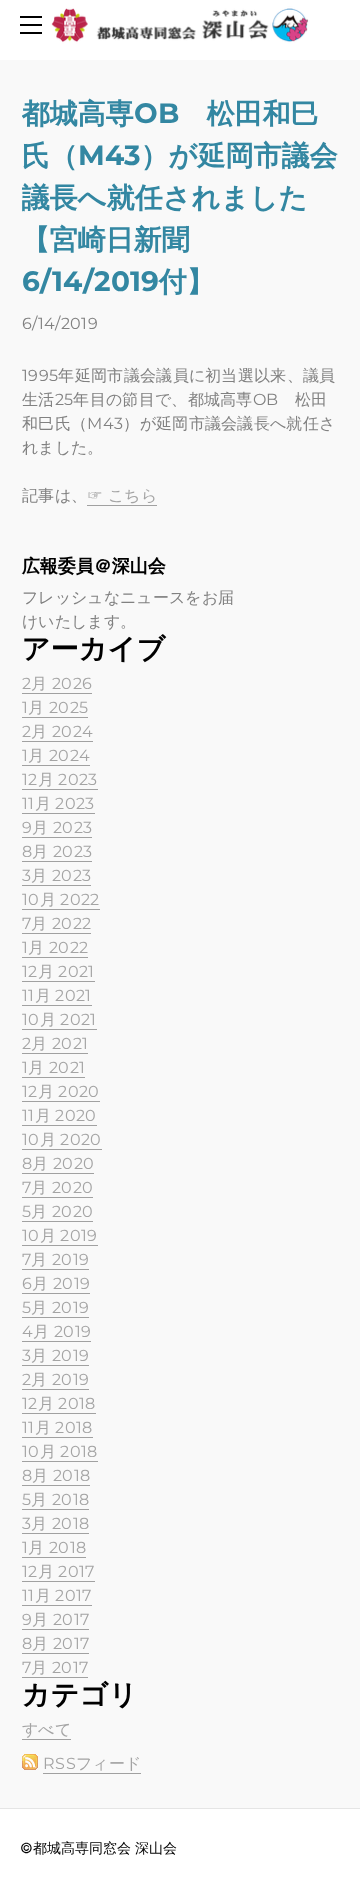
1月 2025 (55, 707)
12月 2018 (59, 1403)
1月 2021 (53, 1067)
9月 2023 (57, 827)
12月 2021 (58, 971)
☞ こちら (122, 495)
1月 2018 (54, 1547)
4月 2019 (56, 1331)
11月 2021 (57, 995)
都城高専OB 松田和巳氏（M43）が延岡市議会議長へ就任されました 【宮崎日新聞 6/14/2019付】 (180, 197)
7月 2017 (55, 1667)
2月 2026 (57, 683)
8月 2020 (58, 1163)
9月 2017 (55, 1619)
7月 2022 (56, 923)
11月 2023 (58, 803)
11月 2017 (57, 1595)
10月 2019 (60, 1235)
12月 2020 (61, 1091)
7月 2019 (55, 1259)
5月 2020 (57, 1211)
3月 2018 (55, 1523)
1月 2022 (55, 947)
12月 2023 (60, 779)
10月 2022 (61, 899)
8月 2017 (55, 1643)
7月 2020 (57, 1187)
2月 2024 (57, 731)
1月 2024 (56, 755)
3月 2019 (55, 1355)
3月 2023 (56, 875)
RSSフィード (92, 1763)
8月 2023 (57, 851)
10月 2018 (60, 1451)
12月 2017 (58, 1571)
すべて (46, 1729)
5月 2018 (55, 1499)
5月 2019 (55, 1307)
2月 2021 (55, 1043)
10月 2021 (59, 1019)
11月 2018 (57, 1427)
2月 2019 (55, 1379)
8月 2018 (56, 1475)
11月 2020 (59, 1115)
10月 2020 (62, 1139)
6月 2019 (56, 1283)
